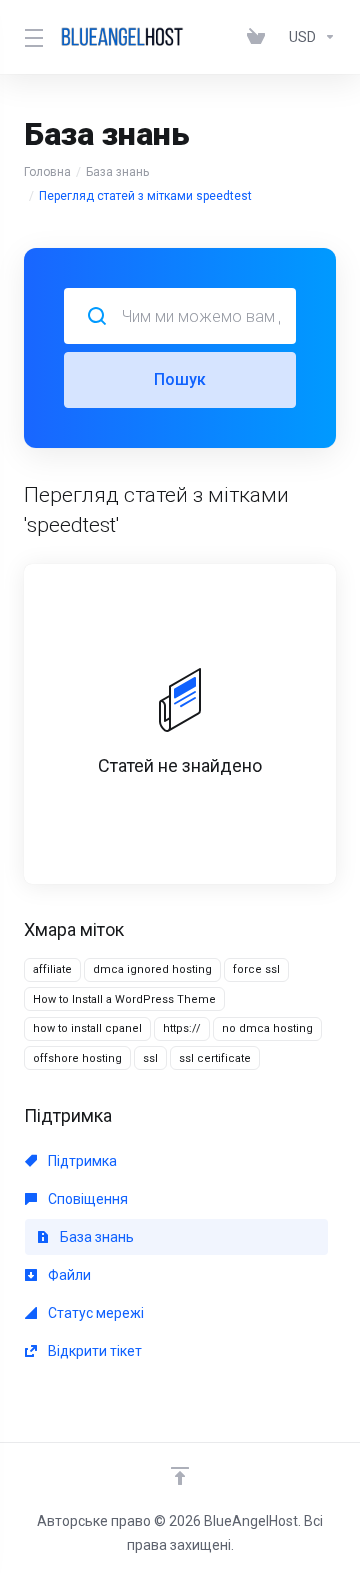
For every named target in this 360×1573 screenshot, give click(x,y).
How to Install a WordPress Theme (124, 999)
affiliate (52, 969)
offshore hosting (77, 1058)
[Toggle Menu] (30, 37)
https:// (182, 1028)
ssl (150, 1058)
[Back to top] (180, 1476)
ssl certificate (215, 1058)
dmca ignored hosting (152, 969)
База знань (117, 172)
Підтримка (81, 1161)
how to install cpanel (87, 1028)
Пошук (180, 379)
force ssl (256, 969)
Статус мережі (94, 1313)
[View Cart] (260, 37)
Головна (47, 172)
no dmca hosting (267, 1028)
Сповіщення (86, 1199)
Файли (68, 1275)
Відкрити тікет (93, 1351)
